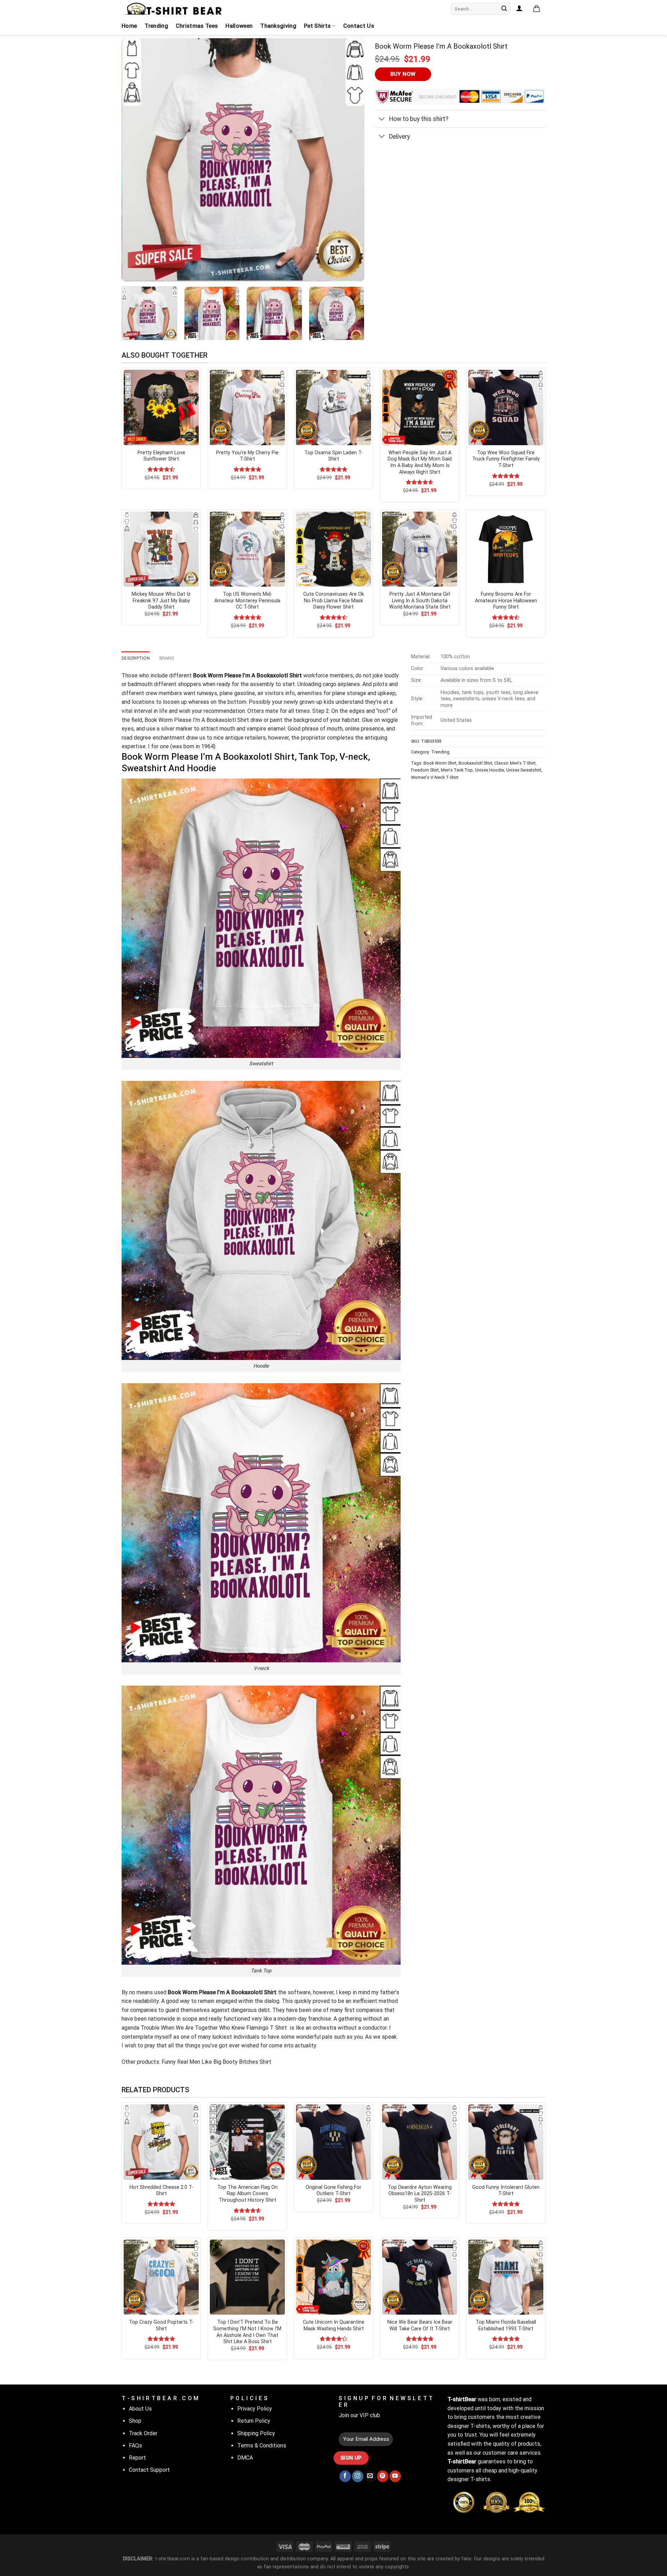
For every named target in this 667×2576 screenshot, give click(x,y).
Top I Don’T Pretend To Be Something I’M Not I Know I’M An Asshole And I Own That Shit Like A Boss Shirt (247, 2332)
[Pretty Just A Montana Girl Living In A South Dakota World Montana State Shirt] (420, 549)
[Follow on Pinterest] (383, 2476)
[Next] (351, 160)
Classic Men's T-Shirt (515, 763)
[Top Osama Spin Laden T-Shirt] (333, 407)
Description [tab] (136, 658)
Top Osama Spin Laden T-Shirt (333, 456)
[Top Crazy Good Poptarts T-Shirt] (161, 2277)
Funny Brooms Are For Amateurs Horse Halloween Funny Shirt (506, 601)
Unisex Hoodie (489, 770)
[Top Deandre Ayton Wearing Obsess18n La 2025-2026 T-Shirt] (420, 2142)
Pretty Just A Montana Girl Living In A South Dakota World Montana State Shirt (420, 601)
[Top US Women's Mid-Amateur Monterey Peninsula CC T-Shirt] (247, 549)
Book (151, 720)
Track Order (143, 2433)
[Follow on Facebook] (345, 2476)
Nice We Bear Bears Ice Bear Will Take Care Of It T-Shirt (420, 2325)
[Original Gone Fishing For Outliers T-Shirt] (333, 2142)
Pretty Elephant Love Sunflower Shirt (161, 456)
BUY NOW (403, 74)
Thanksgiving (278, 26)
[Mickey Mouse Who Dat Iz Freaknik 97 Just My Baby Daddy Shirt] (161, 549)
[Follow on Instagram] (358, 2476)
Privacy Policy (255, 2409)
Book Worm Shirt (440, 763)
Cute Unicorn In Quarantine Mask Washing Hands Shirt (334, 2325)
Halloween (239, 26)
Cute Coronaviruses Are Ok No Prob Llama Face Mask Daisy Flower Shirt (334, 601)
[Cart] (537, 9)
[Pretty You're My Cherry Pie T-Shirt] (247, 407)
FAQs (135, 2445)
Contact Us (359, 26)
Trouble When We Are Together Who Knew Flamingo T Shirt (215, 2028)
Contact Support (149, 2470)
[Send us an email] (370, 2476)
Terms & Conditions (262, 2445)
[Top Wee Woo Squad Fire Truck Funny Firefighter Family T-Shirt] (506, 407)
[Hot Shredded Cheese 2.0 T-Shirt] (161, 2142)
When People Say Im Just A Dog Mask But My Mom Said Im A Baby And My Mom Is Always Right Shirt (420, 462)
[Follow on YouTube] (395, 2476)
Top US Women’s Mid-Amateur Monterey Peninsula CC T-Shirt (247, 601)
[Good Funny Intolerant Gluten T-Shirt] (506, 2142)
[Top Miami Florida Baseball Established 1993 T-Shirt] (506, 2277)
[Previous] (135, 160)
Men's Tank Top (457, 770)
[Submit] (504, 9)
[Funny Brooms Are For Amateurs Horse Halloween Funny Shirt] (506, 549)
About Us (140, 2409)
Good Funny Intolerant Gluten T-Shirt (506, 2191)
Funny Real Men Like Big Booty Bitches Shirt (216, 2062)
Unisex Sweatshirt (524, 770)
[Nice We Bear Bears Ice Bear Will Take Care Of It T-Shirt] (420, 2277)
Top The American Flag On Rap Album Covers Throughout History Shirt (247, 2194)
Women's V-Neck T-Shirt (435, 777)
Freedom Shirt (425, 770)
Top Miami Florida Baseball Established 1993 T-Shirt (506, 2325)
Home (129, 26)
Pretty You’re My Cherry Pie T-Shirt (247, 456)
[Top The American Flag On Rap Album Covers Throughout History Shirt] (247, 2142)
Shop (135, 2421)
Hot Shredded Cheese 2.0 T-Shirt (161, 2191)
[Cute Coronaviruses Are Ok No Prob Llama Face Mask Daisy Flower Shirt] (333, 549)
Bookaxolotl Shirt (475, 763)
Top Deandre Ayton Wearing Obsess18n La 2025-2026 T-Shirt (420, 2194)
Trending (156, 26)
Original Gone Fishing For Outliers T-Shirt (333, 2191)
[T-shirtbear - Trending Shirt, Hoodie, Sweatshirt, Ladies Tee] (174, 9)
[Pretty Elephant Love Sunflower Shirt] (161, 407)
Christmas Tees (197, 26)
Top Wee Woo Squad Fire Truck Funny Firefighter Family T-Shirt (506, 459)
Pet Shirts (317, 26)
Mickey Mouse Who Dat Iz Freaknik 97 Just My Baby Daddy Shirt (161, 601)
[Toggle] (382, 120)
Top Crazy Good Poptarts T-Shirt (161, 2325)
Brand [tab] (167, 658)
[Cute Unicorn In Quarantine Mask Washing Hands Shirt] (333, 2277)
